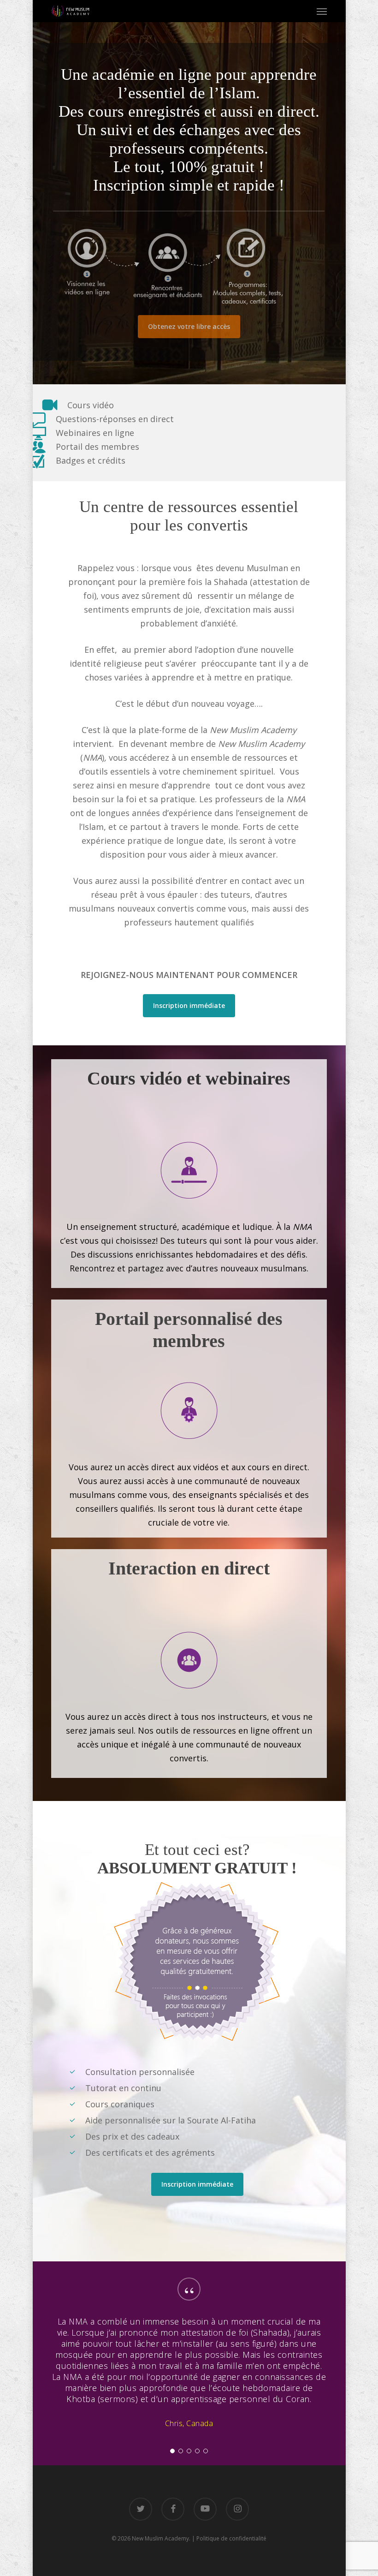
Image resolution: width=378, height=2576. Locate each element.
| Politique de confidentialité (229, 2538)
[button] (322, 11)
